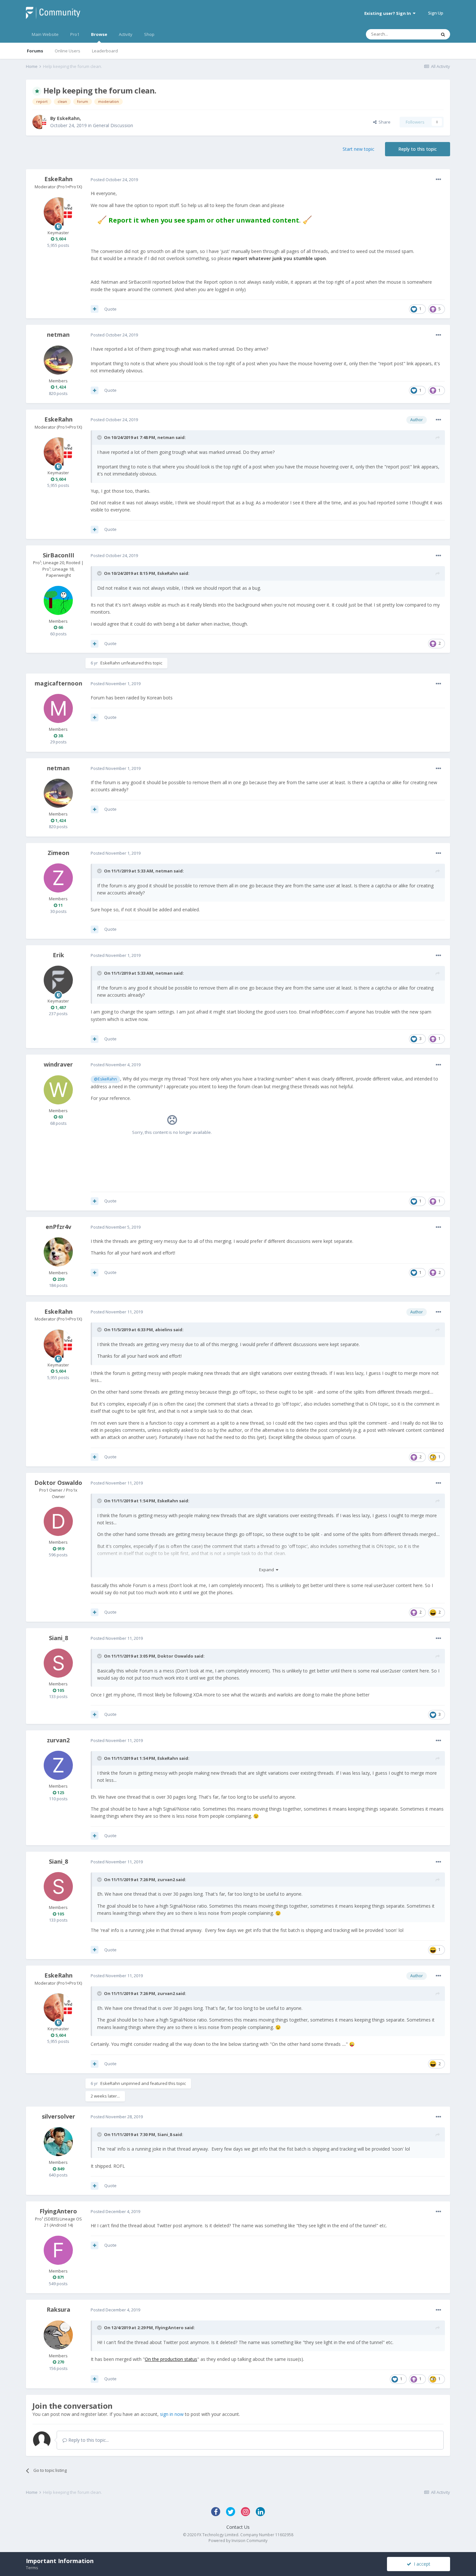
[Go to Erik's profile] (58, 980)
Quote (110, 309)
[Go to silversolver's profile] (58, 2142)
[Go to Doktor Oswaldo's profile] (58, 1521)
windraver (58, 1064)
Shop (149, 34)
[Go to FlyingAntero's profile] (58, 2250)
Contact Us (238, 2527)
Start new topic (358, 149)
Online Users (68, 51)
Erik (58, 955)
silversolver (58, 2116)
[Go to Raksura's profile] (58, 2335)
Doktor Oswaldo (58, 1483)
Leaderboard (105, 51)
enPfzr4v (58, 1227)
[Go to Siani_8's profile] (58, 1663)
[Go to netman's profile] (58, 360)
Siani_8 (58, 1638)
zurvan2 (58, 1740)
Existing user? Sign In (389, 13)
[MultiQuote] (95, 309)
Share (384, 122)
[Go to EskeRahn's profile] (40, 122)
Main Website (45, 34)
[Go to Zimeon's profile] (58, 878)
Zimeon (58, 853)
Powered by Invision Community (238, 2541)
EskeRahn (68, 118)
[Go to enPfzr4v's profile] (58, 1252)
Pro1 (75, 34)
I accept (421, 2564)
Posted (114, 180)
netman (58, 334)
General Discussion (113, 125)
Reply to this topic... (88, 2440)
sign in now (172, 2414)
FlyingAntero (58, 2211)
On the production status (171, 2359)
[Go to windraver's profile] (58, 1090)
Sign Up (436, 13)
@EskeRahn (105, 1079)
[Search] (443, 34)
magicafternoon (58, 683)
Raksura (58, 2309)
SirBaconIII (58, 555)
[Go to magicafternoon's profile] (58, 708)
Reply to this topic (418, 149)
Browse (99, 34)
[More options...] (438, 180)
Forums (35, 51)
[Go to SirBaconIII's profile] (58, 600)
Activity (126, 34)
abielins (164, 1330)
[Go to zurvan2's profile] (58, 1765)
